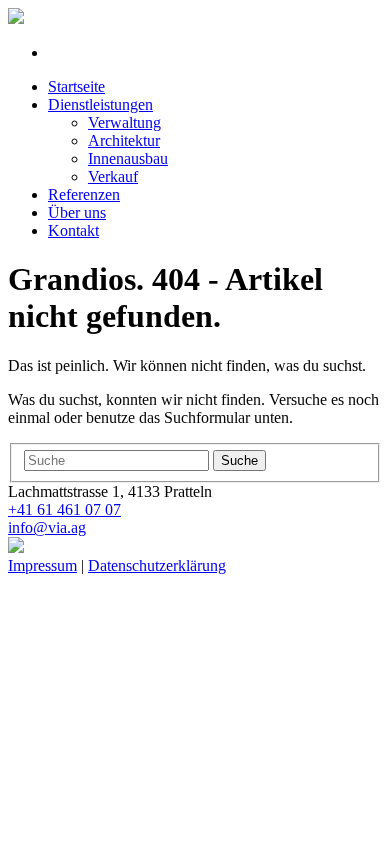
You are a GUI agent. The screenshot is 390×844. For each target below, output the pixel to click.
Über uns (77, 212)
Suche (239, 460)
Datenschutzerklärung (157, 565)
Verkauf (113, 176)
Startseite (76, 86)
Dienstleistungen (100, 104)
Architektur (124, 140)
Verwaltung (124, 122)
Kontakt (73, 230)
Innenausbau (128, 158)
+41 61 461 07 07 (64, 509)
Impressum (42, 565)
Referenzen (84, 194)
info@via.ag (47, 527)
